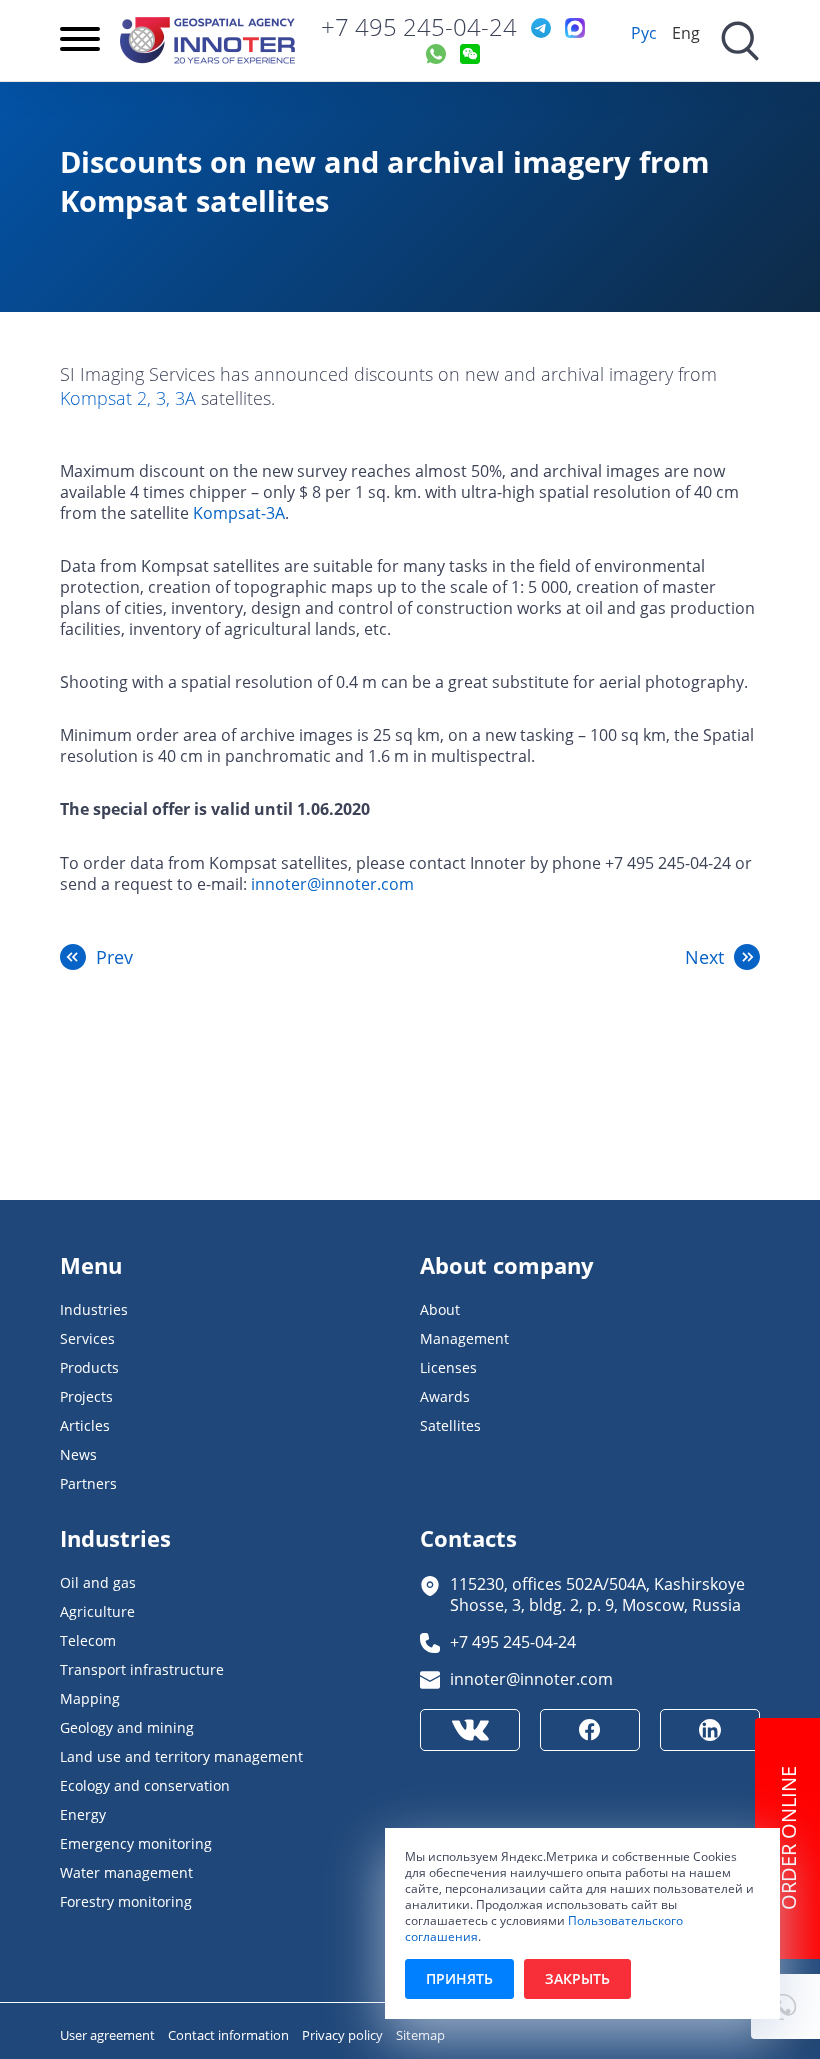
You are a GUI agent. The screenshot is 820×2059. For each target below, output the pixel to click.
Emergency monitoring (136, 1843)
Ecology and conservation (145, 1785)
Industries (94, 1309)
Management (464, 1338)
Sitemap (420, 2035)
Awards (445, 1396)
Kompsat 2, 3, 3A (128, 398)
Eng (686, 32)
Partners (88, 1483)
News (78, 1454)
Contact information (230, 2035)
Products (89, 1367)
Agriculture (97, 1611)
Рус (644, 32)
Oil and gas (98, 1582)
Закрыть (577, 1978)
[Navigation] (80, 41)
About (440, 1309)
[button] (785, 2006)
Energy (83, 1814)
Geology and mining (127, 1727)
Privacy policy (344, 2035)
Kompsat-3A (239, 512)
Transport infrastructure (142, 1669)
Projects (86, 1396)
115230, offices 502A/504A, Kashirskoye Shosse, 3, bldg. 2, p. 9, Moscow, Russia (597, 1594)
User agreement (109, 2035)
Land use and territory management (181, 1756)
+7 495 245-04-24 (419, 27)
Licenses (448, 1367)
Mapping (90, 1698)
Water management (126, 1872)
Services (87, 1338)
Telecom (88, 1640)
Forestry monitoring (126, 1901)
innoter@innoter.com (332, 883)
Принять (459, 1978)
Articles (85, 1425)
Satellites (450, 1425)
